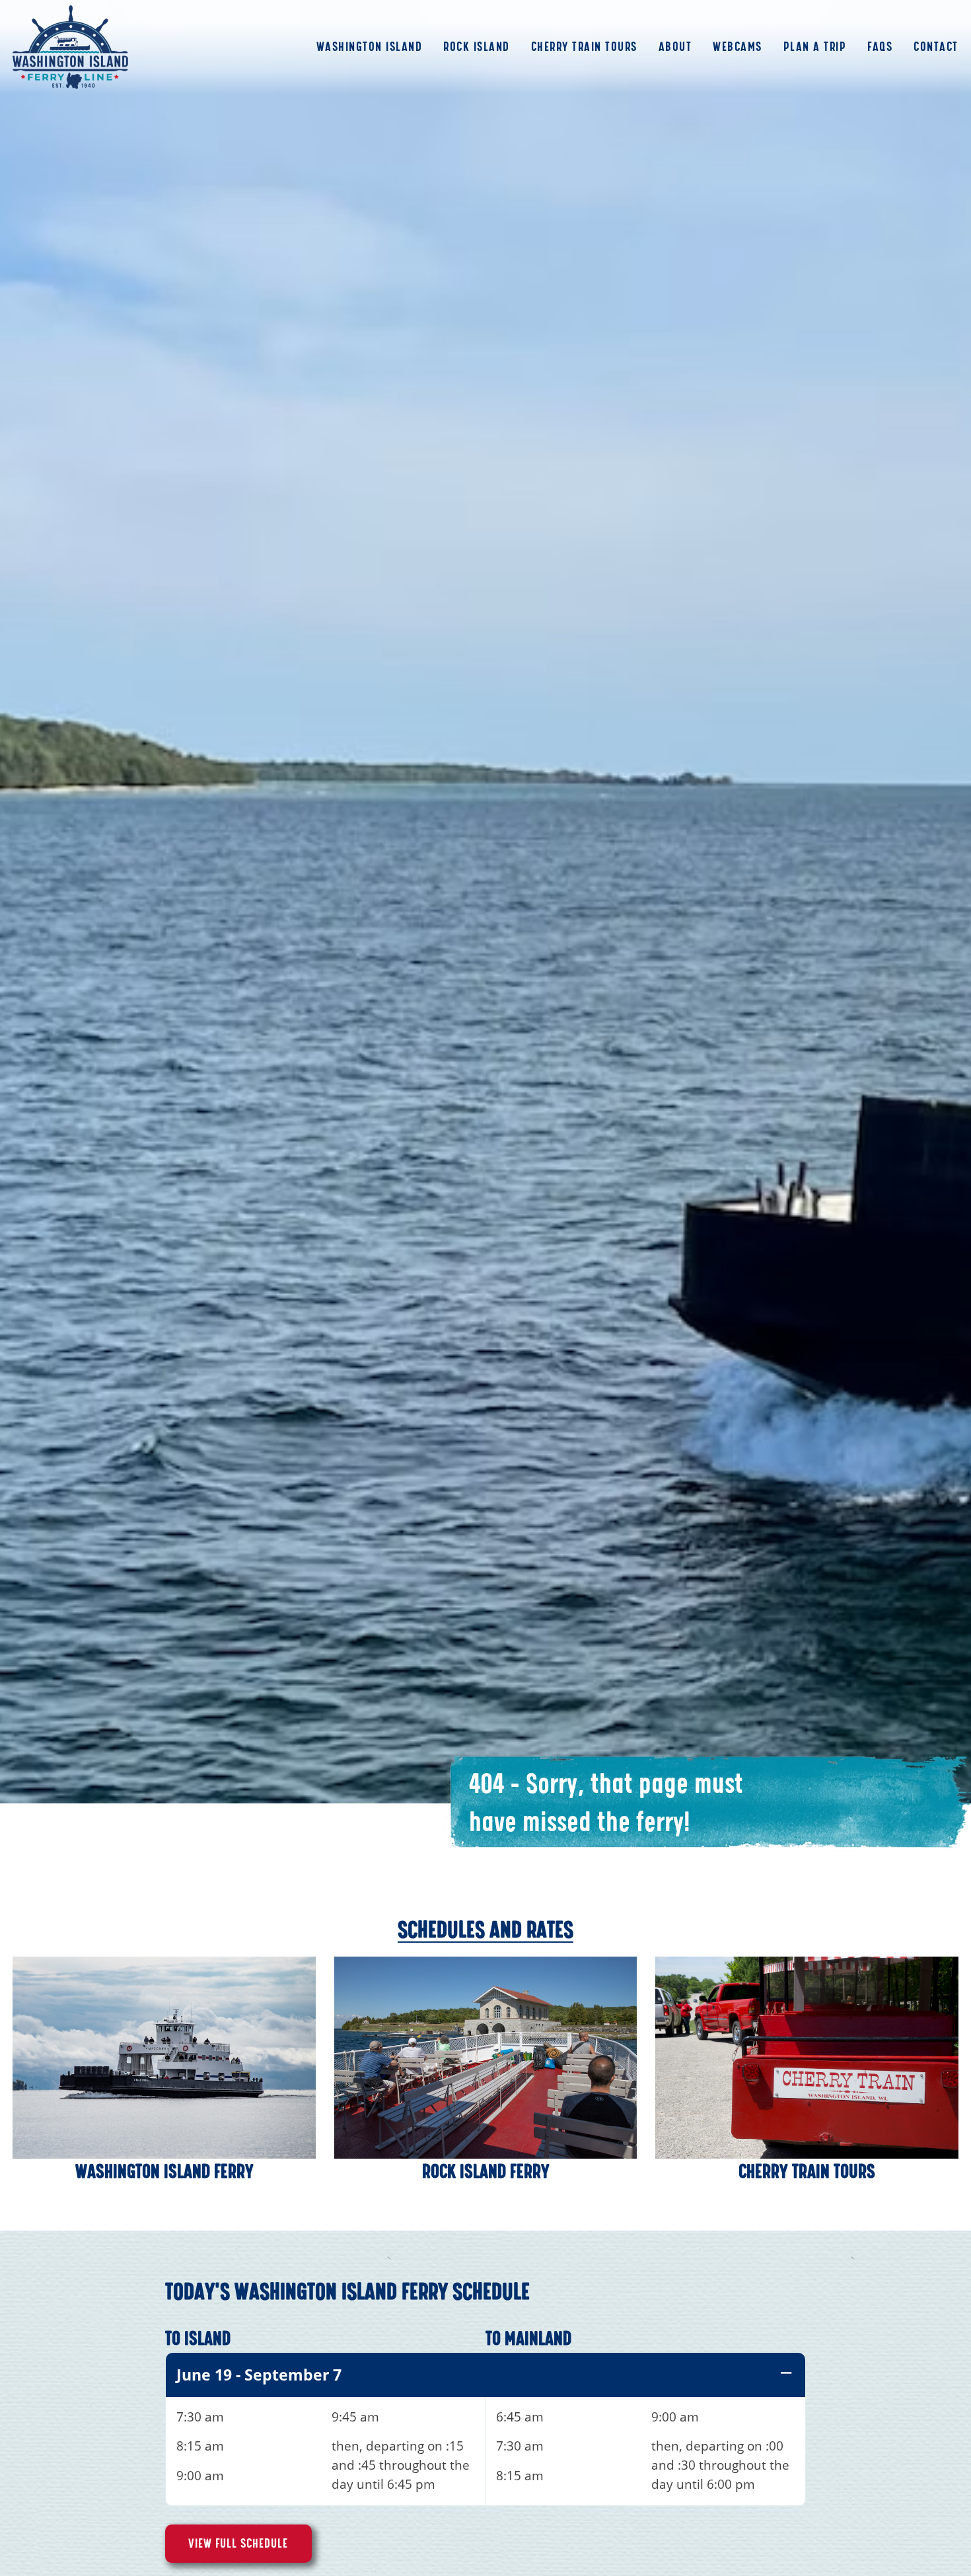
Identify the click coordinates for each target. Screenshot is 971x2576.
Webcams (737, 47)
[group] (485, 2429)
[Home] (70, 47)
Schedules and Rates (485, 1930)
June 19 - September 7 (259, 2375)
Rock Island (477, 47)
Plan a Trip (815, 47)
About (675, 47)
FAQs (880, 47)
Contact (936, 47)
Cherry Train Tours (584, 47)
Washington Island (370, 47)
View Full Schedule (238, 2544)
